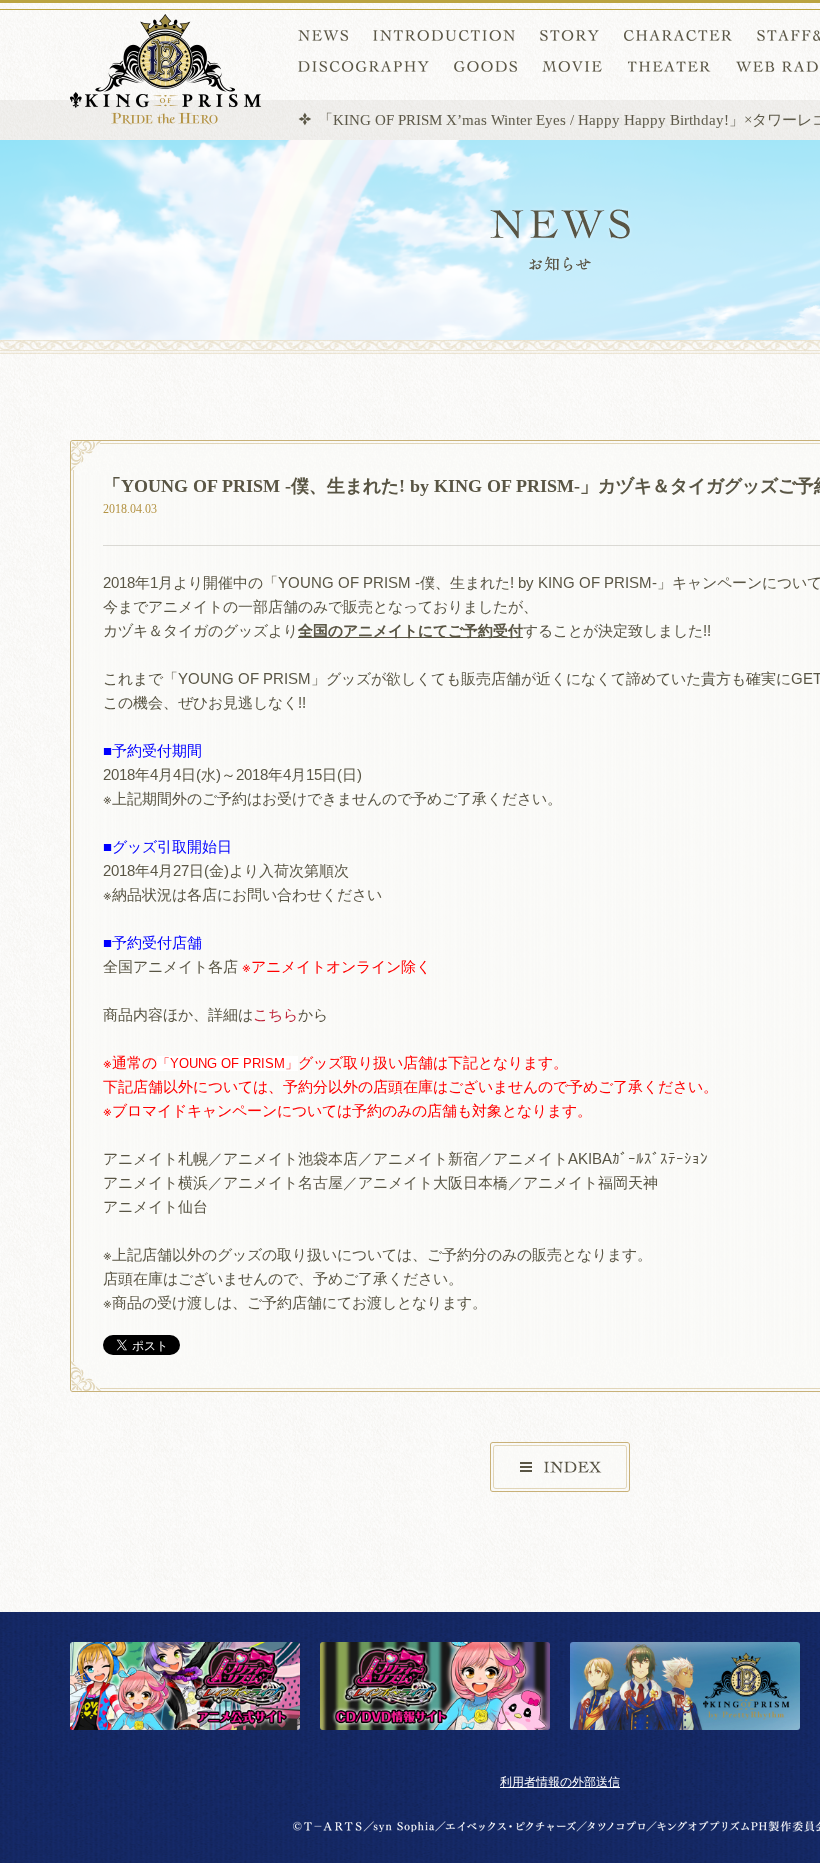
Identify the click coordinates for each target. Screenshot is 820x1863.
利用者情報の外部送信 (560, 1782)
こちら (275, 1014)
